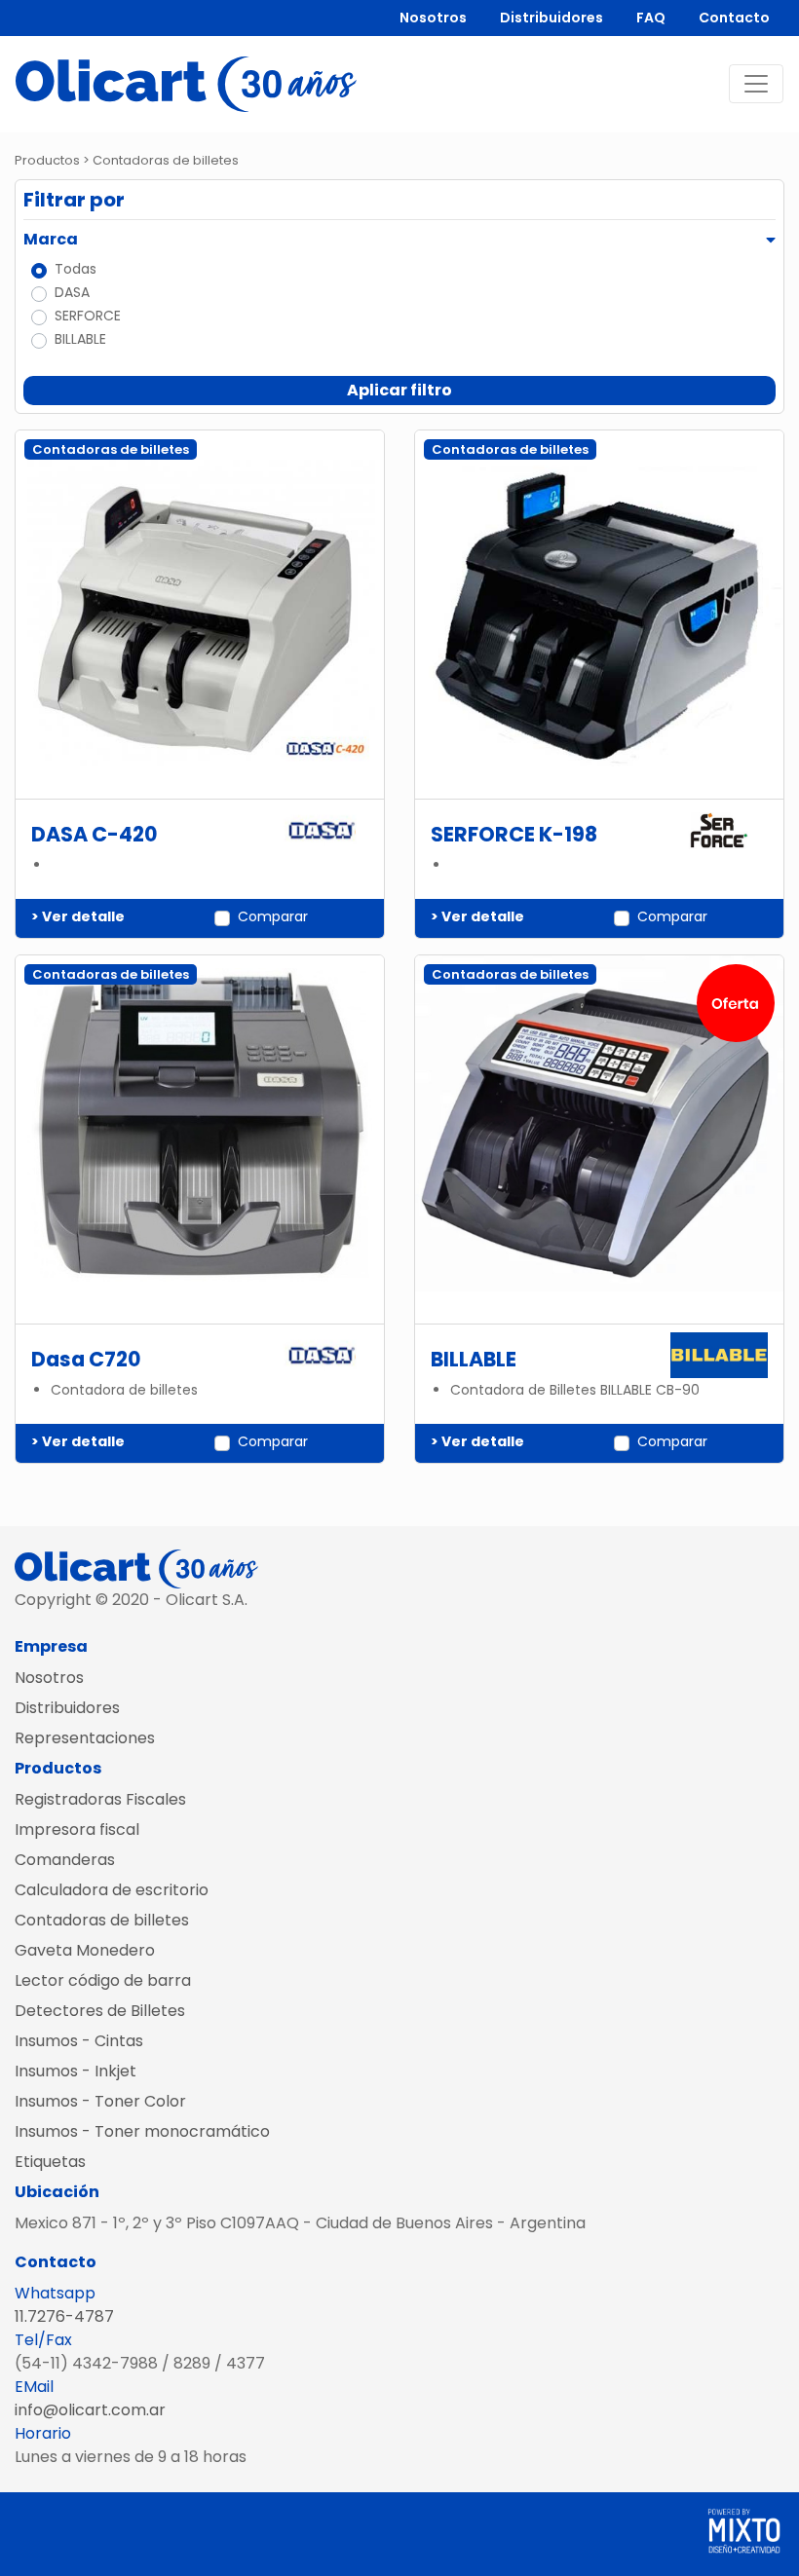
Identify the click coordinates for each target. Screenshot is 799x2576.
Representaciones (85, 1738)
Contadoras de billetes (102, 1920)
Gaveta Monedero (85, 1950)
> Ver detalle (78, 916)
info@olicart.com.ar (90, 2410)
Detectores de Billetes (100, 2011)
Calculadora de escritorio (112, 1890)
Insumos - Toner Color (100, 2101)
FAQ (651, 18)
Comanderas (65, 1860)
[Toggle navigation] (756, 84)
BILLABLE (80, 339)
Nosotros (433, 18)
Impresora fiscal (77, 1829)
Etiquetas (50, 2162)
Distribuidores (552, 18)
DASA (72, 292)
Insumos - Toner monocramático (142, 2131)
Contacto (734, 18)
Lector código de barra (103, 1980)
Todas (76, 269)
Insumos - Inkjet (76, 2071)
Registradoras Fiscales (100, 1799)
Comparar (273, 916)
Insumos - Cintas (79, 2041)
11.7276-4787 (64, 2316)
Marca (51, 239)
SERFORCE (88, 316)
